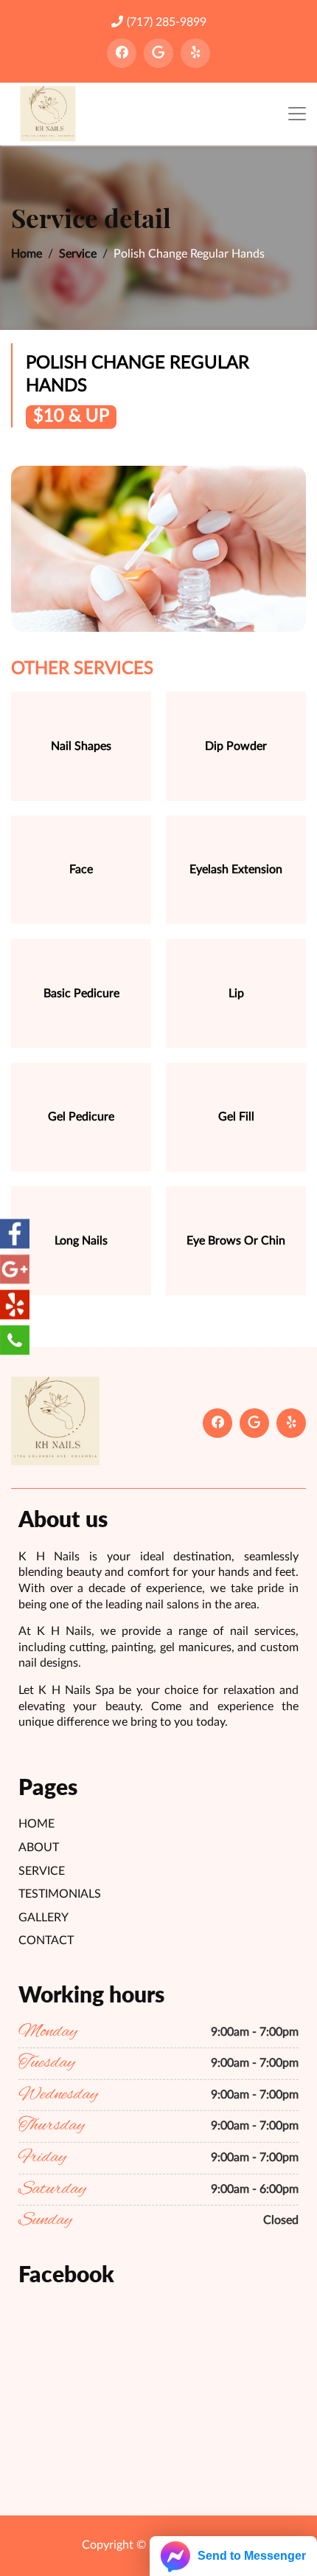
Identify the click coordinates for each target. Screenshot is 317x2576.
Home (27, 254)
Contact (46, 1940)
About (39, 1847)
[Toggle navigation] (297, 114)
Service (78, 254)
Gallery (43, 1918)
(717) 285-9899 (167, 22)
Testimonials (60, 1894)
